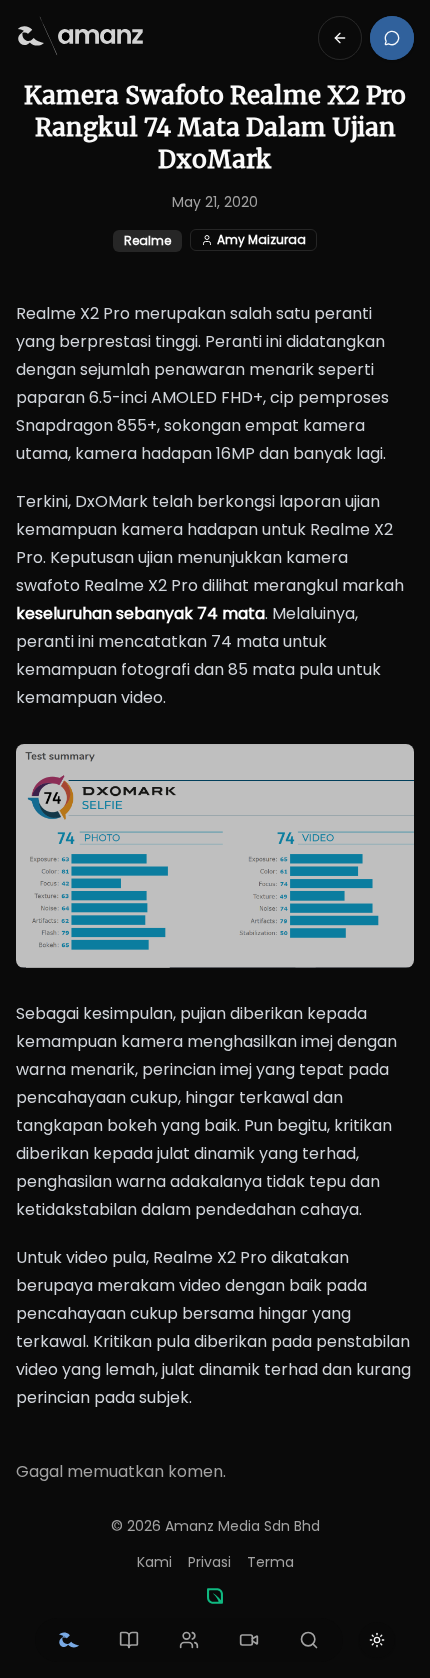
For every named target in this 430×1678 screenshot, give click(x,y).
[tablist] (189, 1640)
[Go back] (340, 38)
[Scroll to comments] (392, 38)
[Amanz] (215, 1596)
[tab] (69, 1640)
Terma (270, 1562)
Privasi (209, 1562)
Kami (154, 1562)
